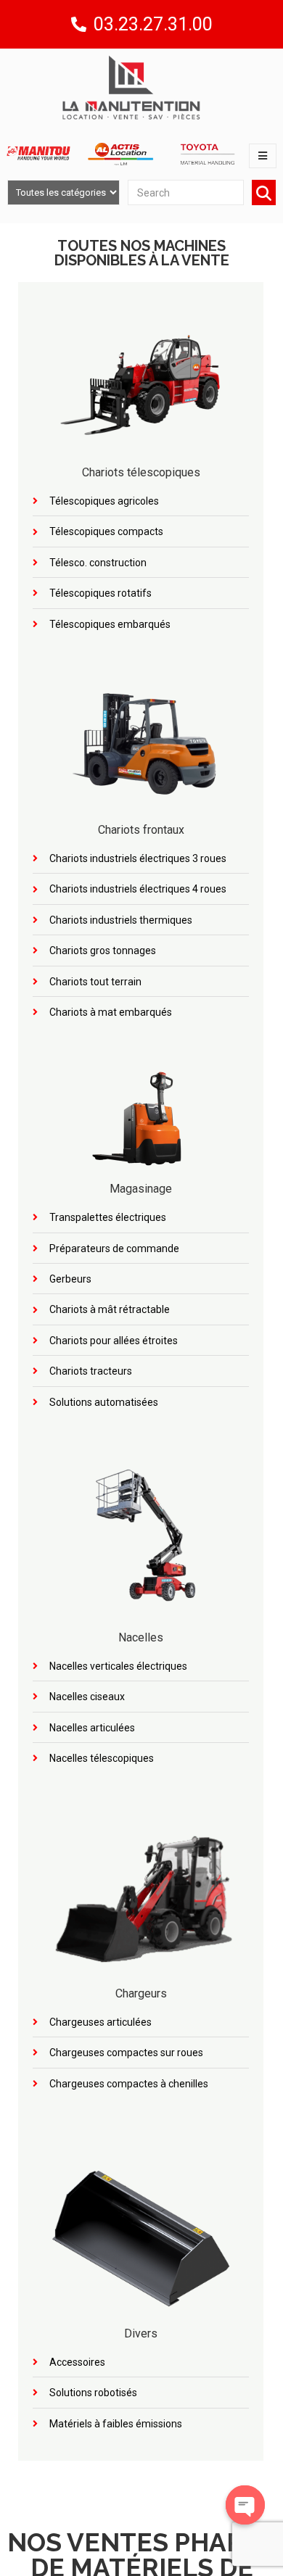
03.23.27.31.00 (153, 24)
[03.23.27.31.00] (79, 24)
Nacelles (141, 1637)
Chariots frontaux (141, 830)
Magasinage (141, 1189)
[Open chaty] (245, 2505)
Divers (141, 2333)
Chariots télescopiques (141, 472)
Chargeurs (141, 1993)
